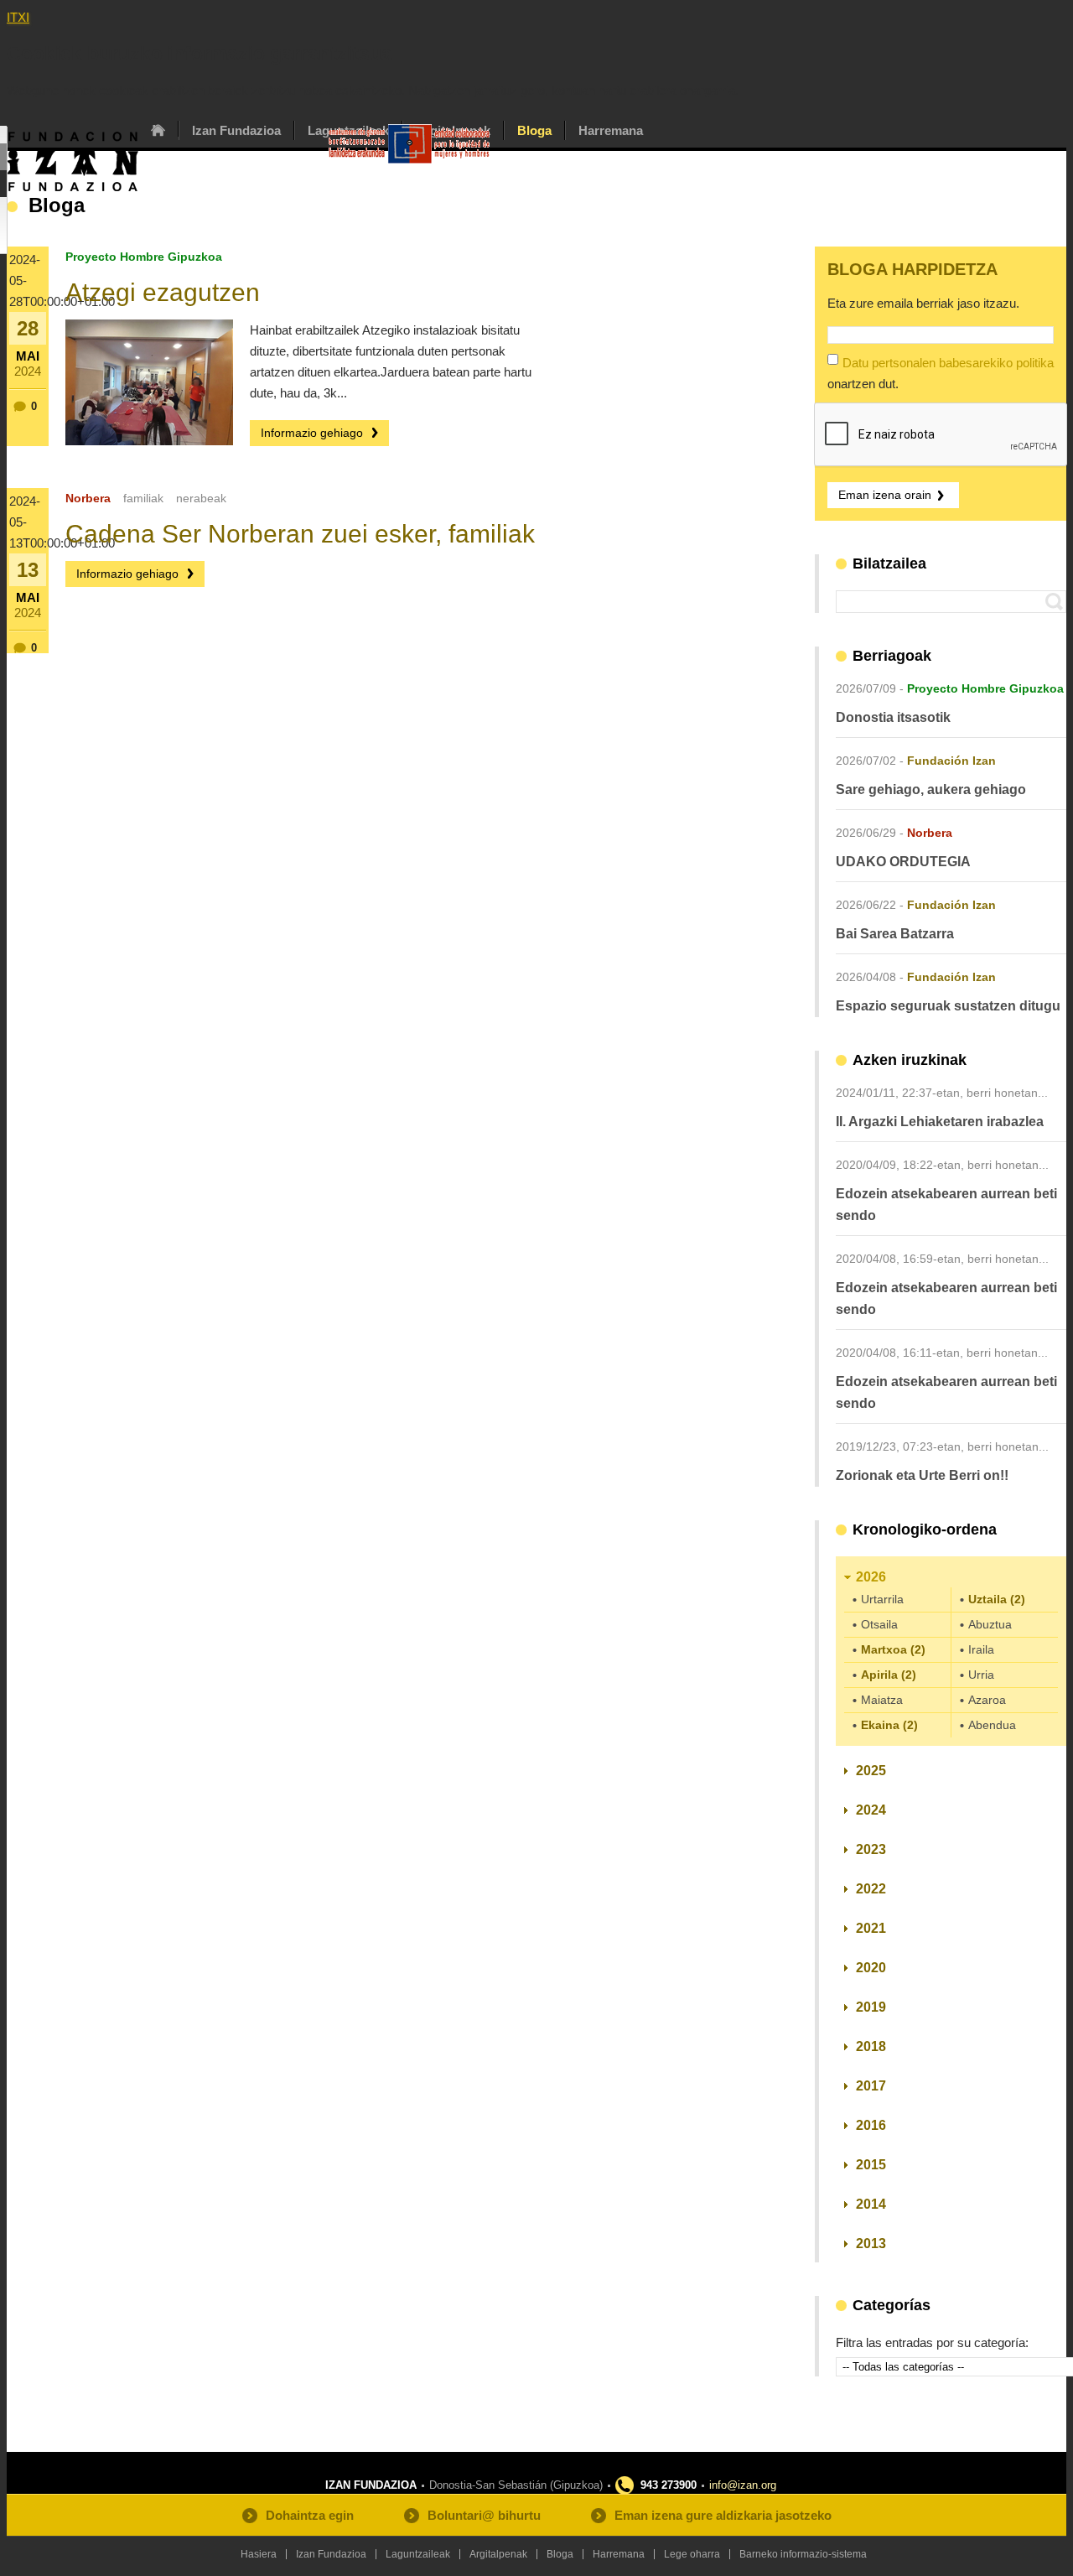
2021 (871, 1928)
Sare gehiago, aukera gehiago (931, 789)
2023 (871, 1849)
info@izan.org (743, 2485)
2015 (871, 2165)
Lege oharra (692, 2554)
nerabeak (201, 498)
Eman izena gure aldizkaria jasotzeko (723, 2515)
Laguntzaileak (418, 2554)
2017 (871, 2086)
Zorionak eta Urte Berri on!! (922, 1475)
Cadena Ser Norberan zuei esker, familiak (300, 534)
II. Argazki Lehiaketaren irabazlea (940, 1122)
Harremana (611, 130)
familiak (143, 498)
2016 (871, 2125)
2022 (871, 1889)
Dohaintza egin (310, 2515)
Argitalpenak (498, 2554)
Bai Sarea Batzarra (895, 934)
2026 (871, 1577)
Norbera (88, 498)
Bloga (534, 130)
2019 (871, 2007)
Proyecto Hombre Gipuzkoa (144, 257)
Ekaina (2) (889, 1725)
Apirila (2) (889, 1675)
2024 (871, 1810)
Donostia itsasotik (893, 717)
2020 (871, 1968)
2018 (871, 2046)
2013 (871, 2244)
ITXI (18, 17)
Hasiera (158, 130)
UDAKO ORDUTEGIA (903, 862)
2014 (871, 2204)
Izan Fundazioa (236, 130)
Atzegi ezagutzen (163, 292)
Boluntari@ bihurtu (484, 2515)
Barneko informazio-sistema (803, 2554)
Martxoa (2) (893, 1649)
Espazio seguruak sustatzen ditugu (948, 1006)
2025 (871, 1771)
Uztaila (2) (997, 1599)
